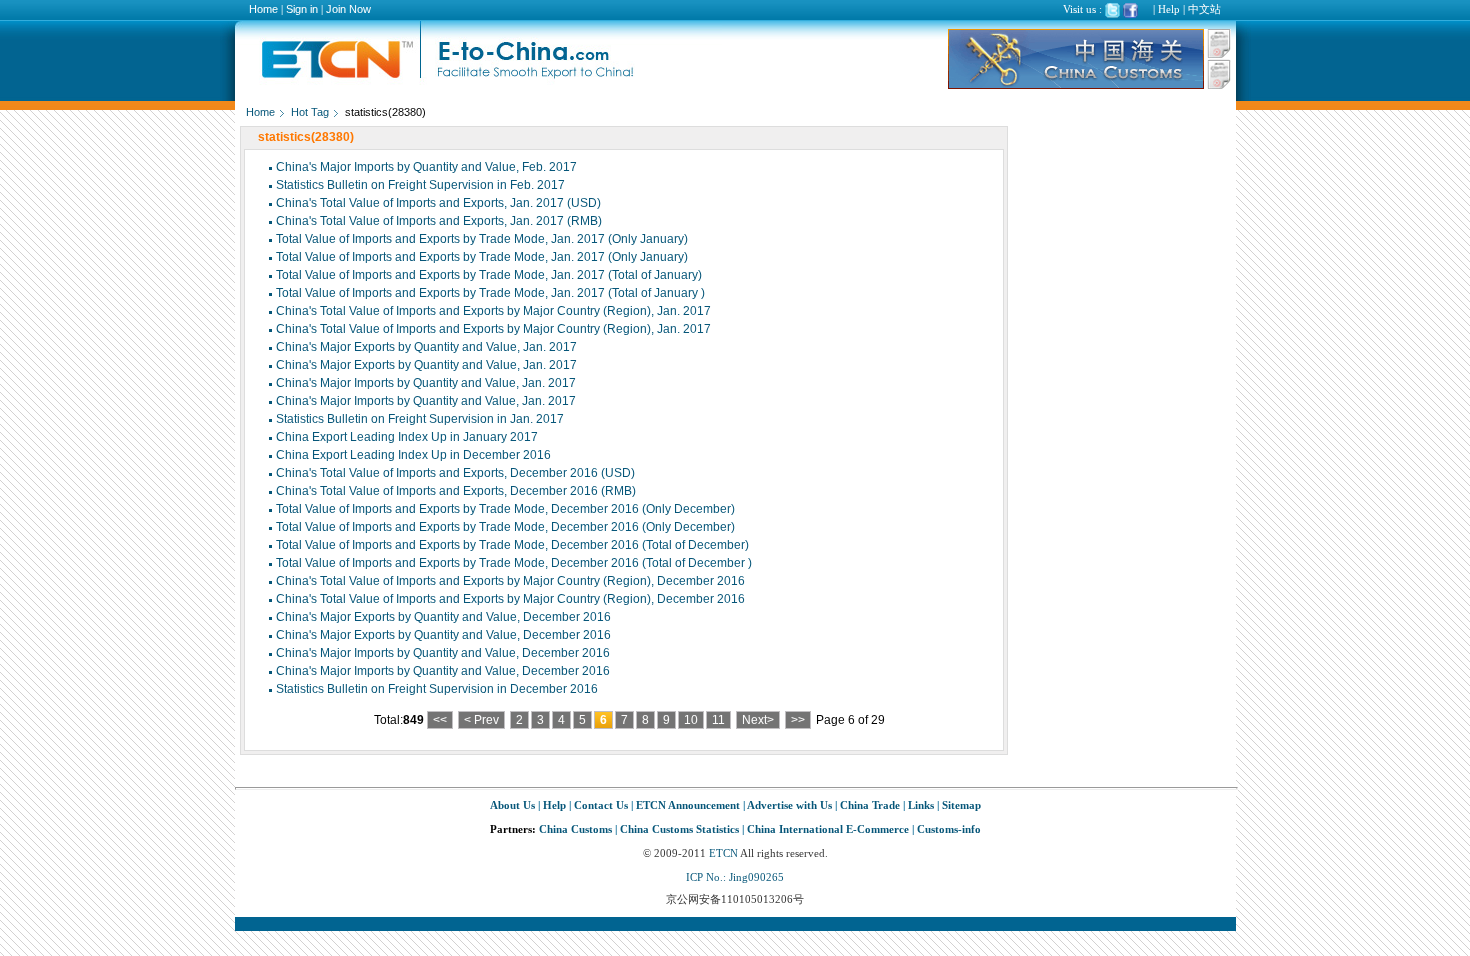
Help (1169, 9)
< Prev (481, 720)
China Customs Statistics (679, 829)
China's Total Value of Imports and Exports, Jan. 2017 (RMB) (439, 221)
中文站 (1204, 9)
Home (263, 9)
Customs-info (949, 829)
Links (921, 805)
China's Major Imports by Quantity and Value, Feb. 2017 (426, 167)
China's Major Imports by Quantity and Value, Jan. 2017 (426, 383)
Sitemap (961, 805)
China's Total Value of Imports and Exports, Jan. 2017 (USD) (438, 203)
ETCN (723, 853)
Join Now (348, 9)
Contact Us (601, 805)
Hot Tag (310, 112)
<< (440, 720)
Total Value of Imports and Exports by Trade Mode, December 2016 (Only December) (505, 509)
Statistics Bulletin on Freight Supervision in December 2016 (437, 689)
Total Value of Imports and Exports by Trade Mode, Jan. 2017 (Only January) (482, 239)
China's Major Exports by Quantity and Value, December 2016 (443, 617)
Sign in (302, 9)
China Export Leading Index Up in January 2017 (407, 437)
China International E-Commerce (828, 829)
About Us (512, 805)
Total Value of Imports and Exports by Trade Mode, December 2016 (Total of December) (512, 545)
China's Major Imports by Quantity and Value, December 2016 (443, 653)
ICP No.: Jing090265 (735, 877)
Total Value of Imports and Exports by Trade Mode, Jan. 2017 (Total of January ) (490, 293)
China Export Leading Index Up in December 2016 (413, 455)
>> (798, 720)
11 (718, 720)
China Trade (870, 805)
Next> (758, 720)
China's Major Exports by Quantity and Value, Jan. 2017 (426, 347)
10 (691, 720)
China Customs (575, 829)
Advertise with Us (789, 805)
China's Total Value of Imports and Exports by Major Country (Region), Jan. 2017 (493, 311)
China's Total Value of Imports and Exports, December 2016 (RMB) (456, 491)
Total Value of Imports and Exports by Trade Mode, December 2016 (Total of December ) (514, 563)
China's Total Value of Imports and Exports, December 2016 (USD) (455, 473)
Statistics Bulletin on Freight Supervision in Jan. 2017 (420, 419)
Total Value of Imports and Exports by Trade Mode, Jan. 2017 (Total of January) (489, 275)
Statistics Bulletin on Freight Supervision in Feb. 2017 (420, 185)
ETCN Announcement (688, 805)
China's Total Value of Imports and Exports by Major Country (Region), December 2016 (510, 581)
